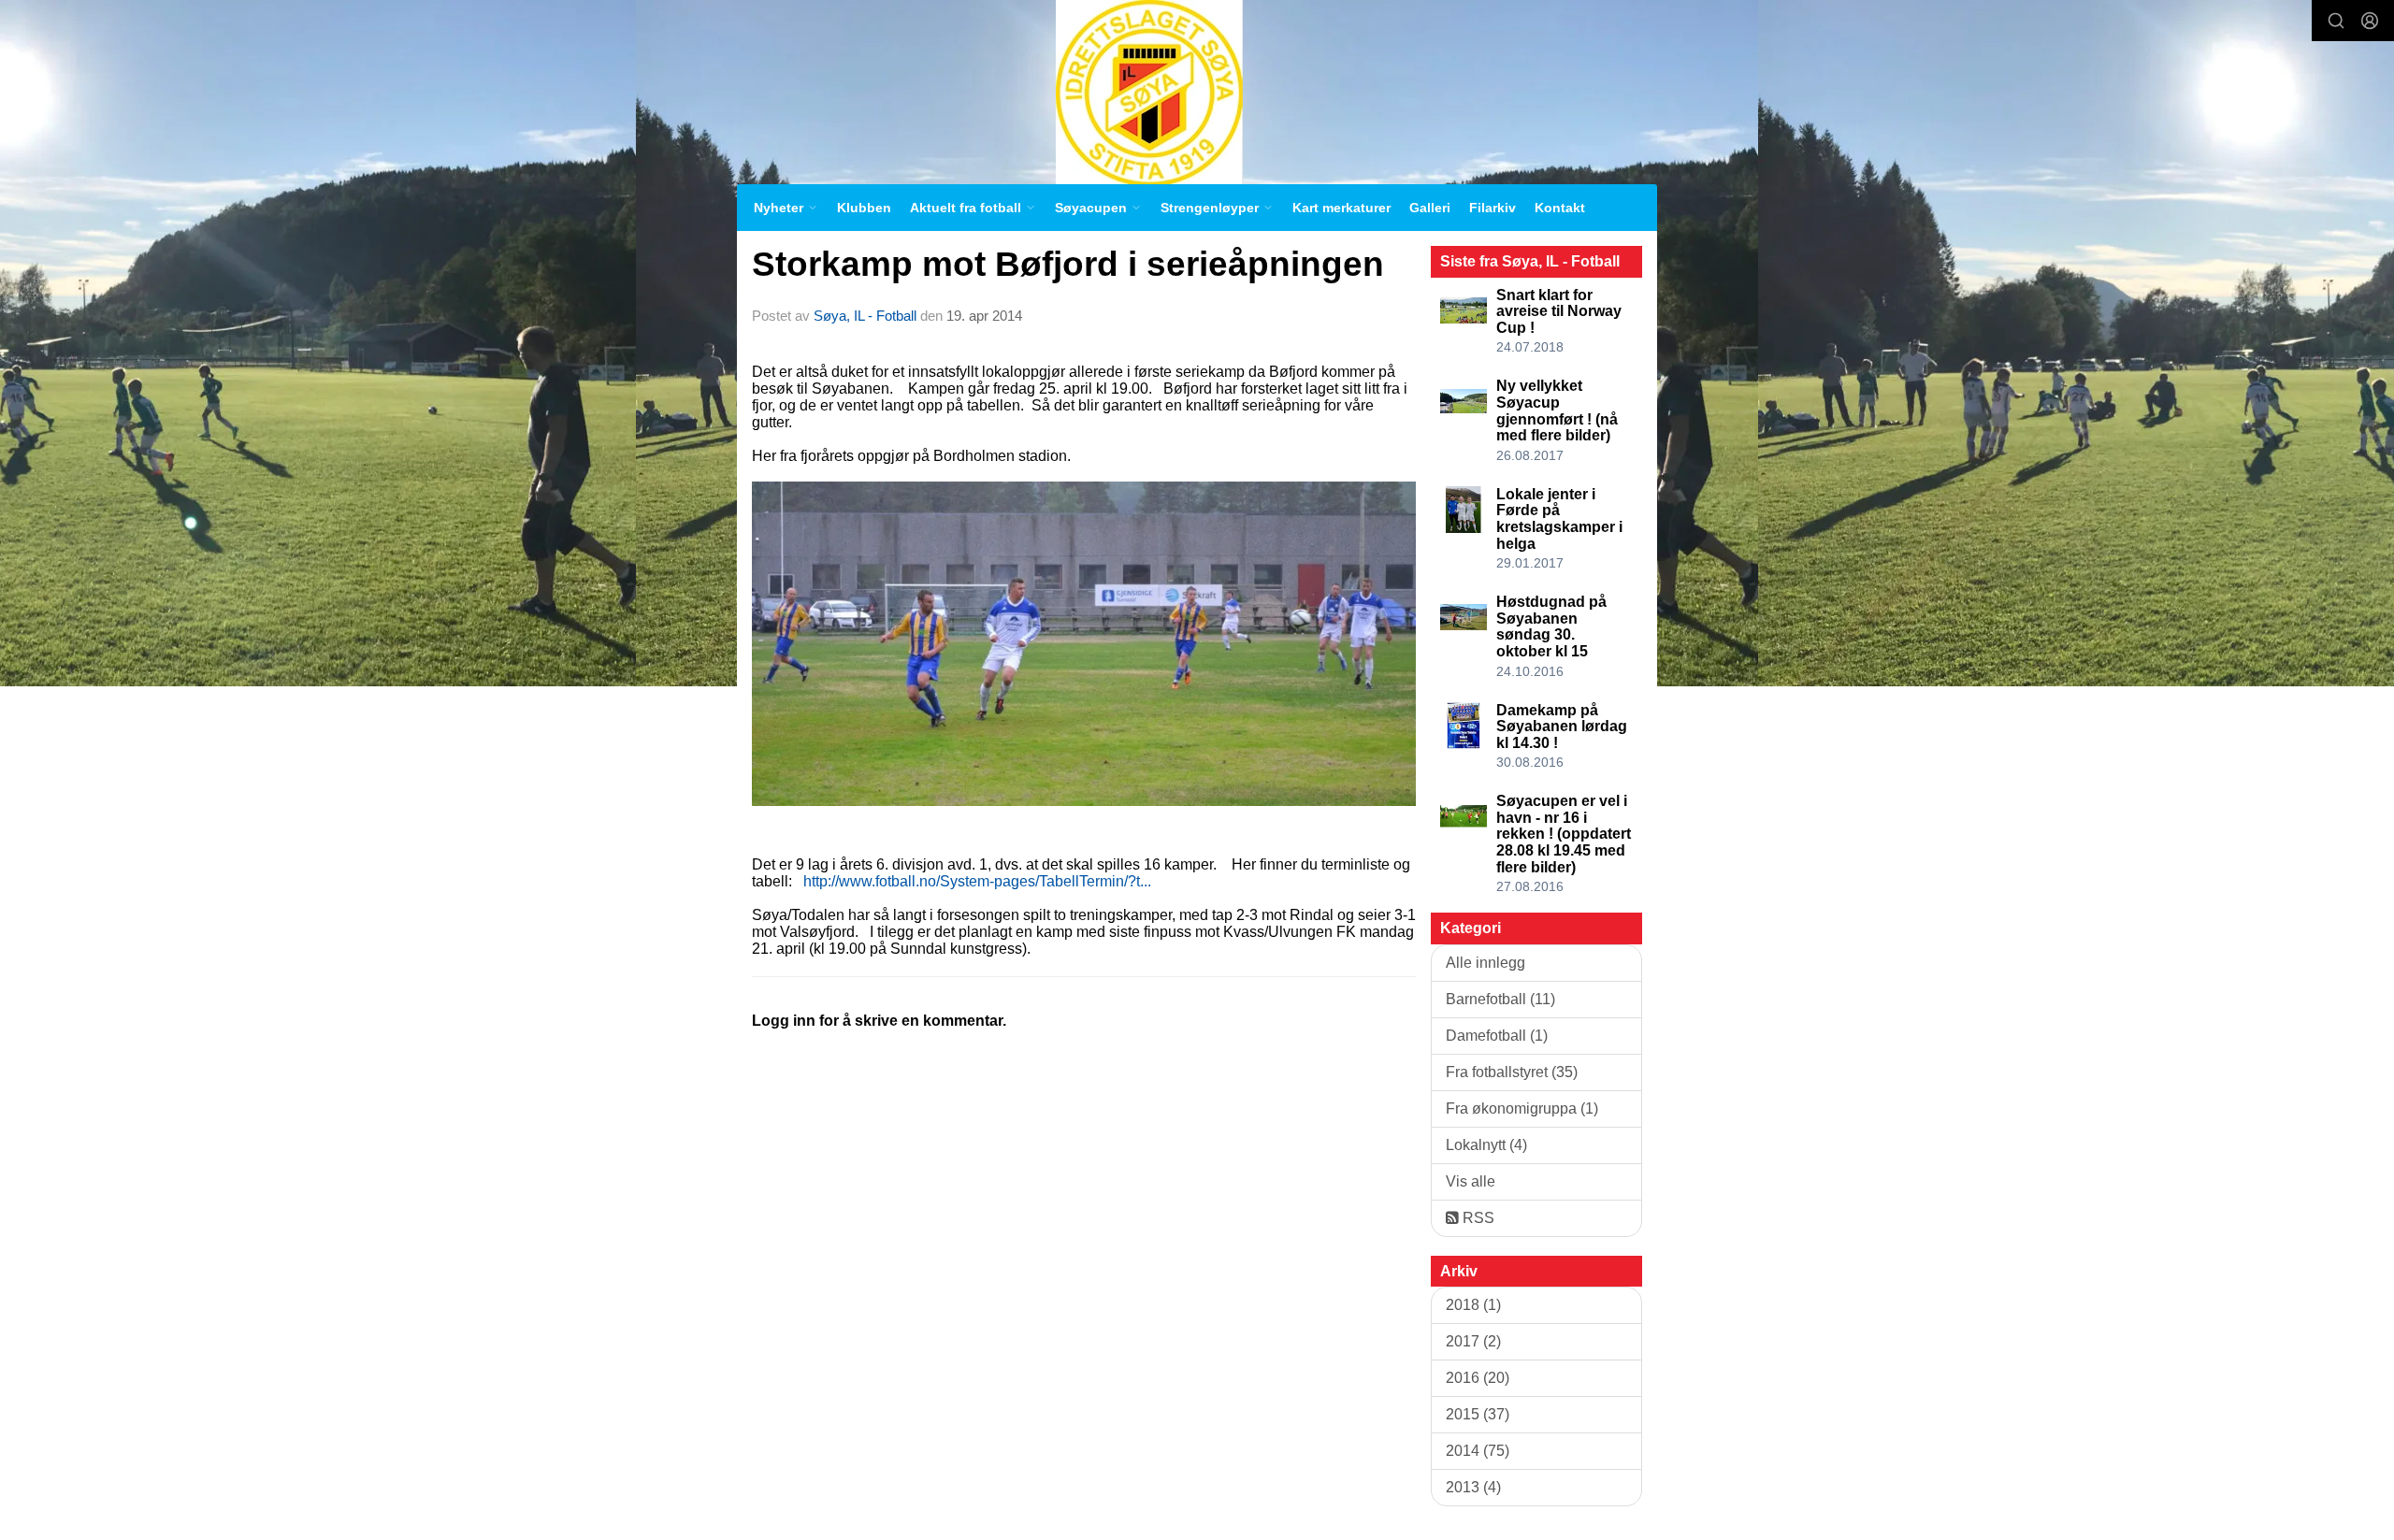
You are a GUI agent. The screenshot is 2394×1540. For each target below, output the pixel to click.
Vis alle (1471, 1181)
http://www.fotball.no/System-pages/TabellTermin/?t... (977, 881)
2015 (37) (1478, 1414)
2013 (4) (1473, 1487)
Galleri (1430, 208)
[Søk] (2336, 21)
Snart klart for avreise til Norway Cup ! (1559, 311)
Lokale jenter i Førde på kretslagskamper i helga (1559, 519)
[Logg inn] (2370, 21)
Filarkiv (1493, 208)
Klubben (864, 208)
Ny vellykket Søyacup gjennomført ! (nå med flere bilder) (1557, 410)
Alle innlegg (1485, 963)
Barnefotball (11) (1500, 999)
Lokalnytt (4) (1486, 1145)
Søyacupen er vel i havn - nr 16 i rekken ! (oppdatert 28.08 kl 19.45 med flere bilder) (1564, 834)
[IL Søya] (1149, 92)
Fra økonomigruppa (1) (1522, 1108)
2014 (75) (1478, 1451)
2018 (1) (1473, 1305)
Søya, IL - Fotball (865, 316)
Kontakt (1560, 208)
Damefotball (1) (1497, 1036)
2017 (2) (1473, 1341)
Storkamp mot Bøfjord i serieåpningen (1068, 264)
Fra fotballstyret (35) (1512, 1072)
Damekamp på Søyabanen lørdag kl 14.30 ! (1562, 727)
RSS (1477, 1218)
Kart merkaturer (1341, 208)
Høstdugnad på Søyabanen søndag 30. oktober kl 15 (1551, 626)
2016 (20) (1478, 1378)
